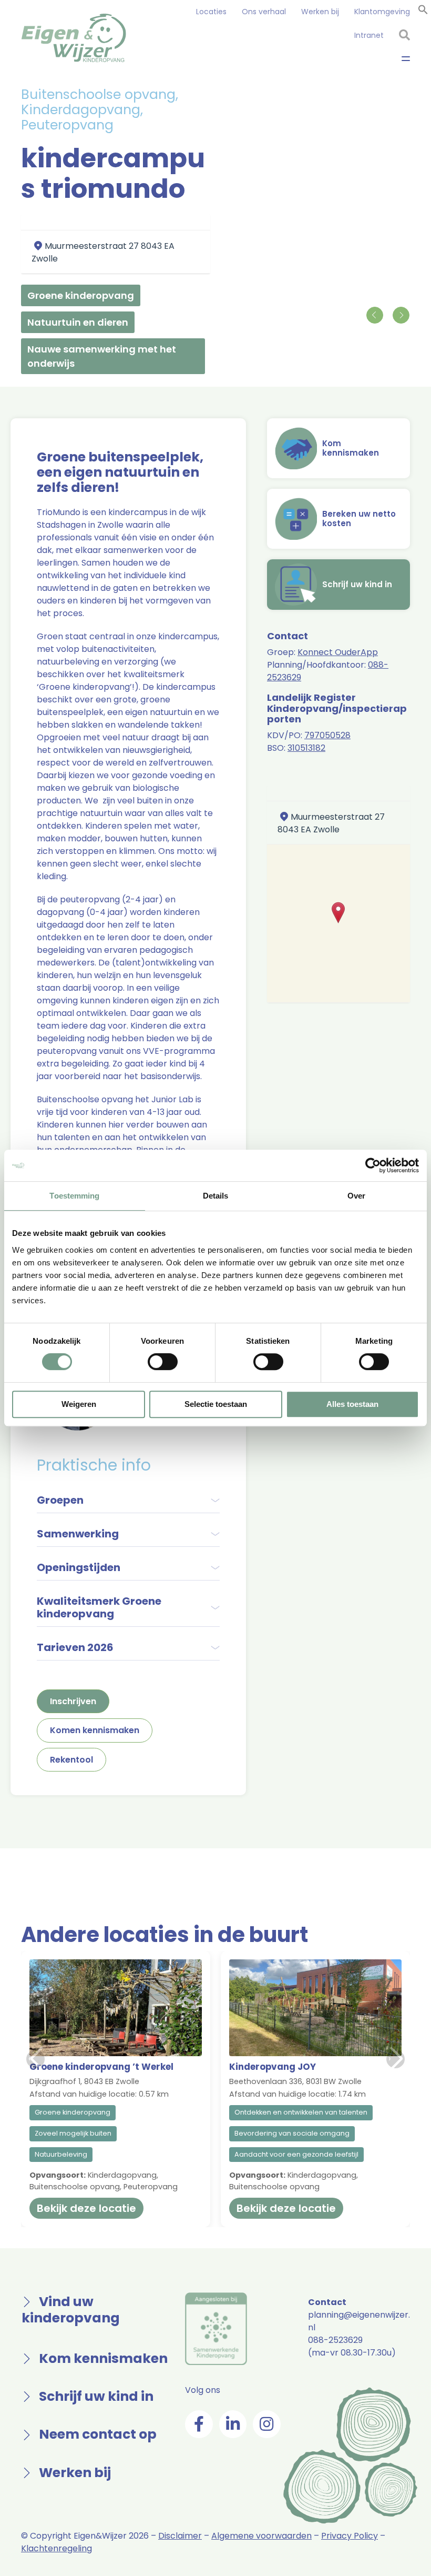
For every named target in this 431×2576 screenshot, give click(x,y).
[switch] (163, 1362)
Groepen (60, 1500)
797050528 (327, 735)
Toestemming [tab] (74, 1196)
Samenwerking (78, 1534)
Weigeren (79, 1404)
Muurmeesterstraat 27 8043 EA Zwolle (331, 823)
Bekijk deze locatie (86, 2208)
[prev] (374, 315)
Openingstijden (79, 1567)
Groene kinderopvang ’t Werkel (101, 2067)
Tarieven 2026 (75, 1647)
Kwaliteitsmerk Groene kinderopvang (99, 1607)
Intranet (369, 35)
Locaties (211, 12)
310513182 (306, 748)
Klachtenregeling (57, 2548)
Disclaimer (180, 2536)
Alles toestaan (352, 1404)
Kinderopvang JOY (273, 2067)
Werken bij (320, 12)
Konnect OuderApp (338, 652)
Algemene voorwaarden (261, 2536)
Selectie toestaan (216, 1404)
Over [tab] (356, 1196)
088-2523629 (335, 2340)
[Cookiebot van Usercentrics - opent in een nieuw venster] (373, 1165)
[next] (401, 315)
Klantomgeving (382, 12)
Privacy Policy (350, 2536)
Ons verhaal (264, 12)
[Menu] (406, 58)
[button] (423, 9)
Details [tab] (216, 1196)
